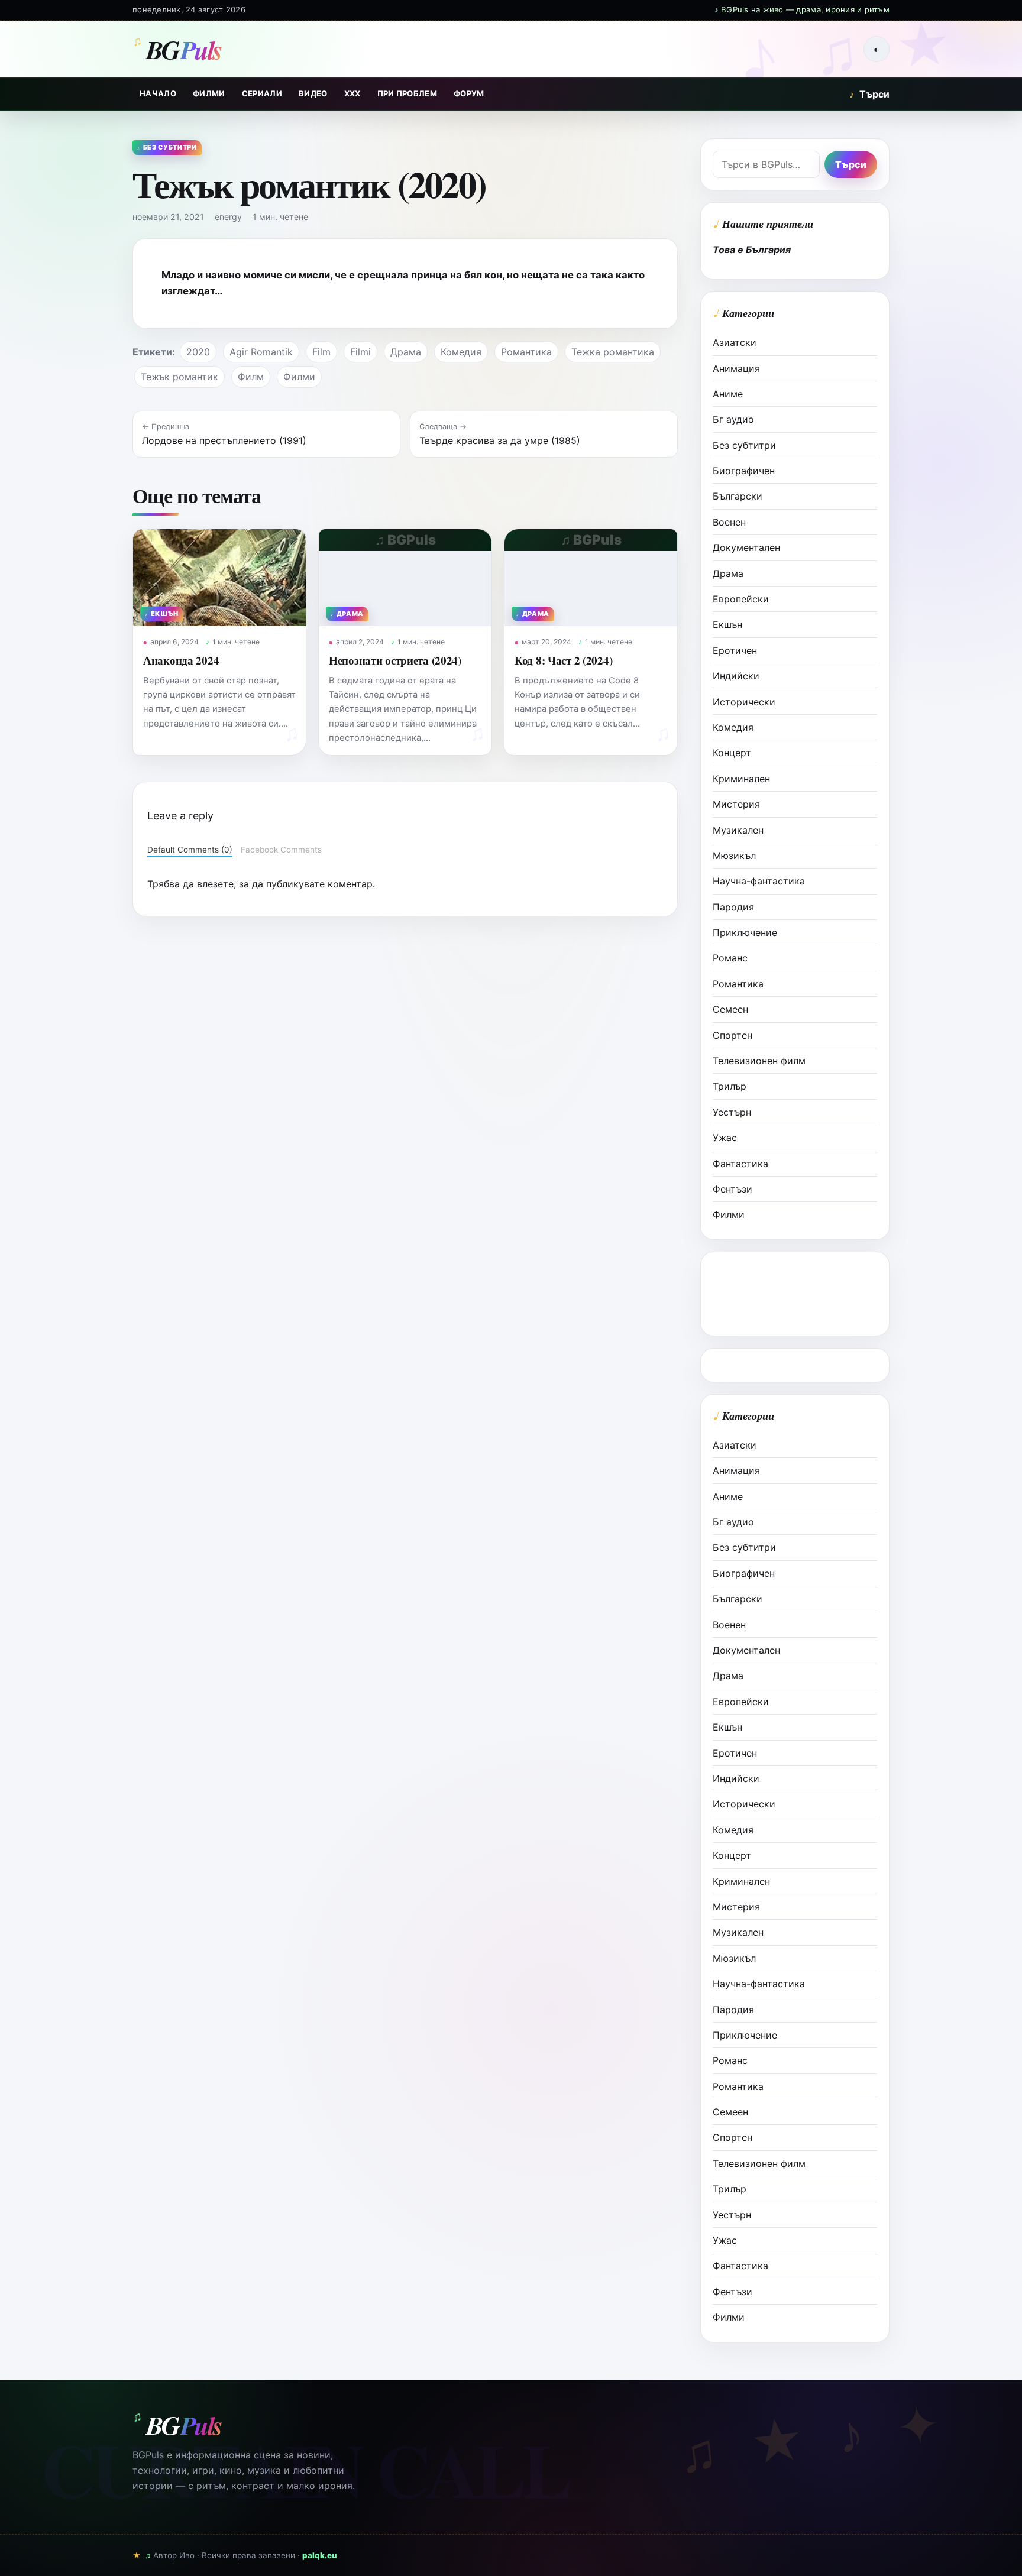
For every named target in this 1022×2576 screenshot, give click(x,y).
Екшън (727, 624)
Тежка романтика (613, 352)
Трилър (730, 1086)
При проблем (407, 93)
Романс (730, 958)
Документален (746, 547)
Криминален (741, 779)
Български (738, 496)
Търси (869, 94)
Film (321, 352)
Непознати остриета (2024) (395, 660)
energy (228, 217)
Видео (313, 93)
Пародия (733, 907)
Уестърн (732, 1112)
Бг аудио (733, 419)
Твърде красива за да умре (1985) (500, 440)
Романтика (526, 352)
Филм (251, 377)
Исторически (744, 702)
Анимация (736, 368)
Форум (469, 93)
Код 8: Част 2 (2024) (563, 660)
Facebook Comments (281, 850)
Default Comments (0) (190, 850)
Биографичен (744, 471)
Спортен (732, 1035)
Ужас (725, 1138)
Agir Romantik (261, 352)
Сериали (262, 93)
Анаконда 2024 (181, 660)
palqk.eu (320, 2555)
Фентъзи (732, 1189)
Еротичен (735, 650)
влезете (215, 884)
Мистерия (736, 804)
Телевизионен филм (759, 1061)
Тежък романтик (180, 377)
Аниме (728, 394)
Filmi (360, 352)
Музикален (738, 830)
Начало (158, 93)
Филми (209, 93)
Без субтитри (744, 445)
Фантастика (740, 1164)
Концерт (732, 753)
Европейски (741, 599)
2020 (198, 352)
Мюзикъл (734, 856)
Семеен (730, 1009)
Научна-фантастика (759, 881)
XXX (352, 93)
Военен (729, 522)
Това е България (752, 250)
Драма (406, 352)
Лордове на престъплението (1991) (224, 440)
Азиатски (735, 342)
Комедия (461, 352)
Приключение (745, 932)
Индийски (736, 676)
